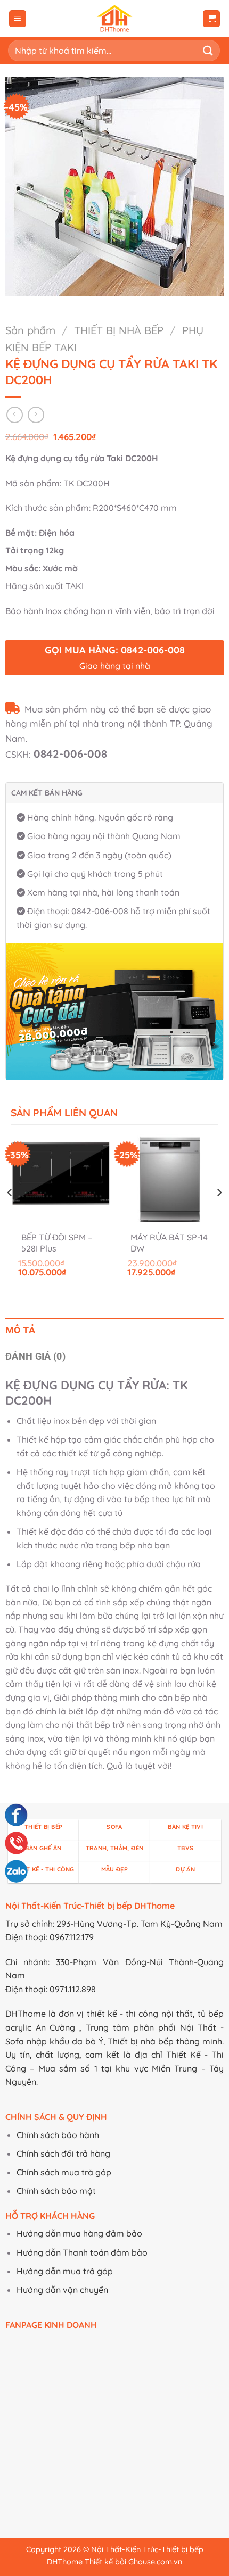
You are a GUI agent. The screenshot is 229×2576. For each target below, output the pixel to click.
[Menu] (18, 19)
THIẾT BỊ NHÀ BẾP (119, 330)
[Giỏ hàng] (211, 19)
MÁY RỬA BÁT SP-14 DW (169, 1243)
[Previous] (10, 1214)
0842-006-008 (70, 754)
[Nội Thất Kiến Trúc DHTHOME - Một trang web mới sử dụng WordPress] (115, 19)
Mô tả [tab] (21, 1330)
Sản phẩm (30, 330)
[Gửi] (208, 50)
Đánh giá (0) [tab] (35, 1356)
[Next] (219, 1214)
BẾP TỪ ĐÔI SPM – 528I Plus (57, 1243)
